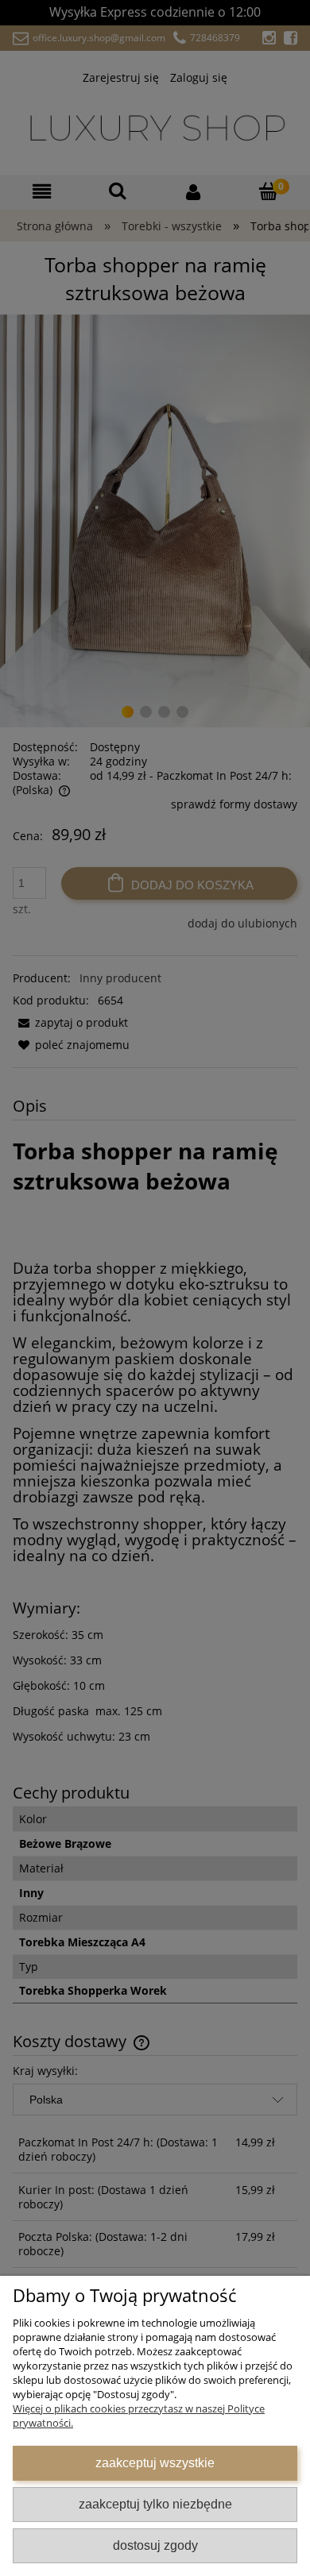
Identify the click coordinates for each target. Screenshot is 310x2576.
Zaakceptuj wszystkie (155, 2462)
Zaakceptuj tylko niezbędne (155, 2504)
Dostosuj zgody (155, 2545)
